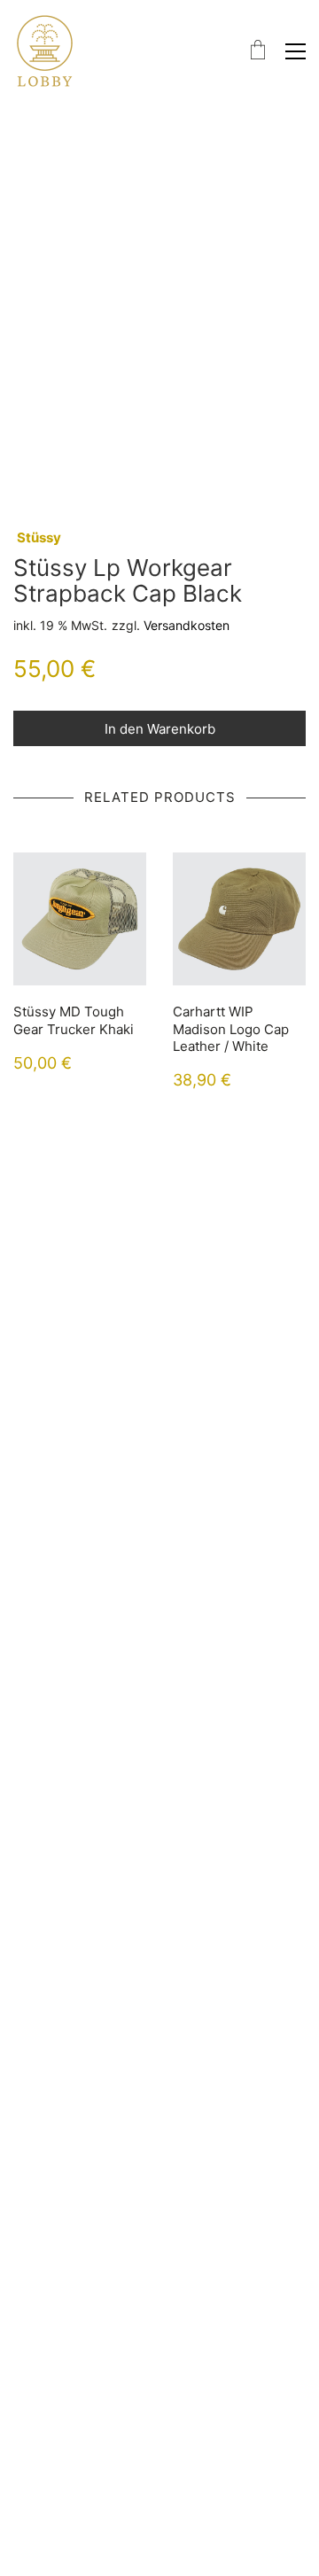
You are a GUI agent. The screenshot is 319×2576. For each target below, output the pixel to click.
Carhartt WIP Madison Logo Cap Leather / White (231, 1029)
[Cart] (258, 51)
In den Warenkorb (160, 729)
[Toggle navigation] (296, 51)
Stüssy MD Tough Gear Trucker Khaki (74, 1020)
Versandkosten (187, 625)
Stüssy (39, 537)
